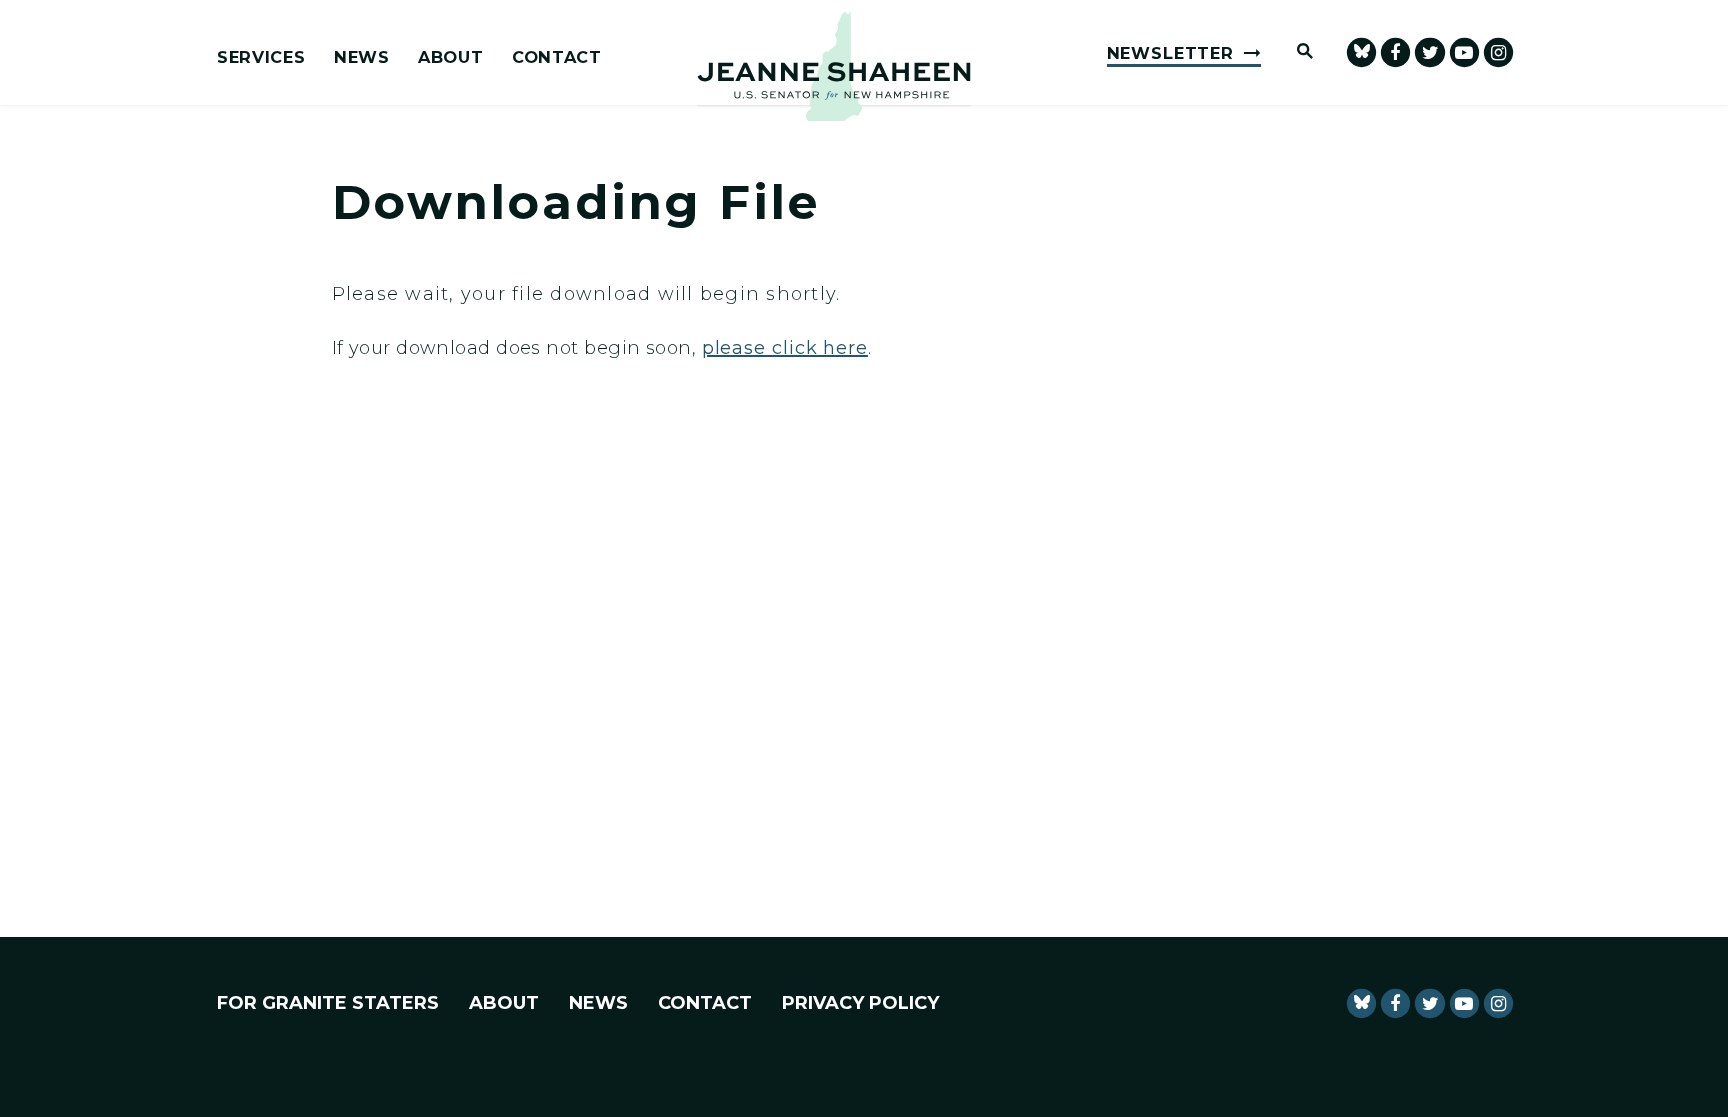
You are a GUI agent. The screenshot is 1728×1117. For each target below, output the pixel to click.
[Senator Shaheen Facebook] (1395, 52)
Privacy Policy (860, 1003)
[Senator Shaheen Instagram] (1498, 52)
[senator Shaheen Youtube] (1464, 52)
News (362, 58)
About (450, 58)
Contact (557, 58)
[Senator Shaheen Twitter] (1429, 52)
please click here (785, 348)
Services (261, 58)
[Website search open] (1296, 52)
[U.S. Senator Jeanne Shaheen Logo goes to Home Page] (834, 66)
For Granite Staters (328, 1003)
